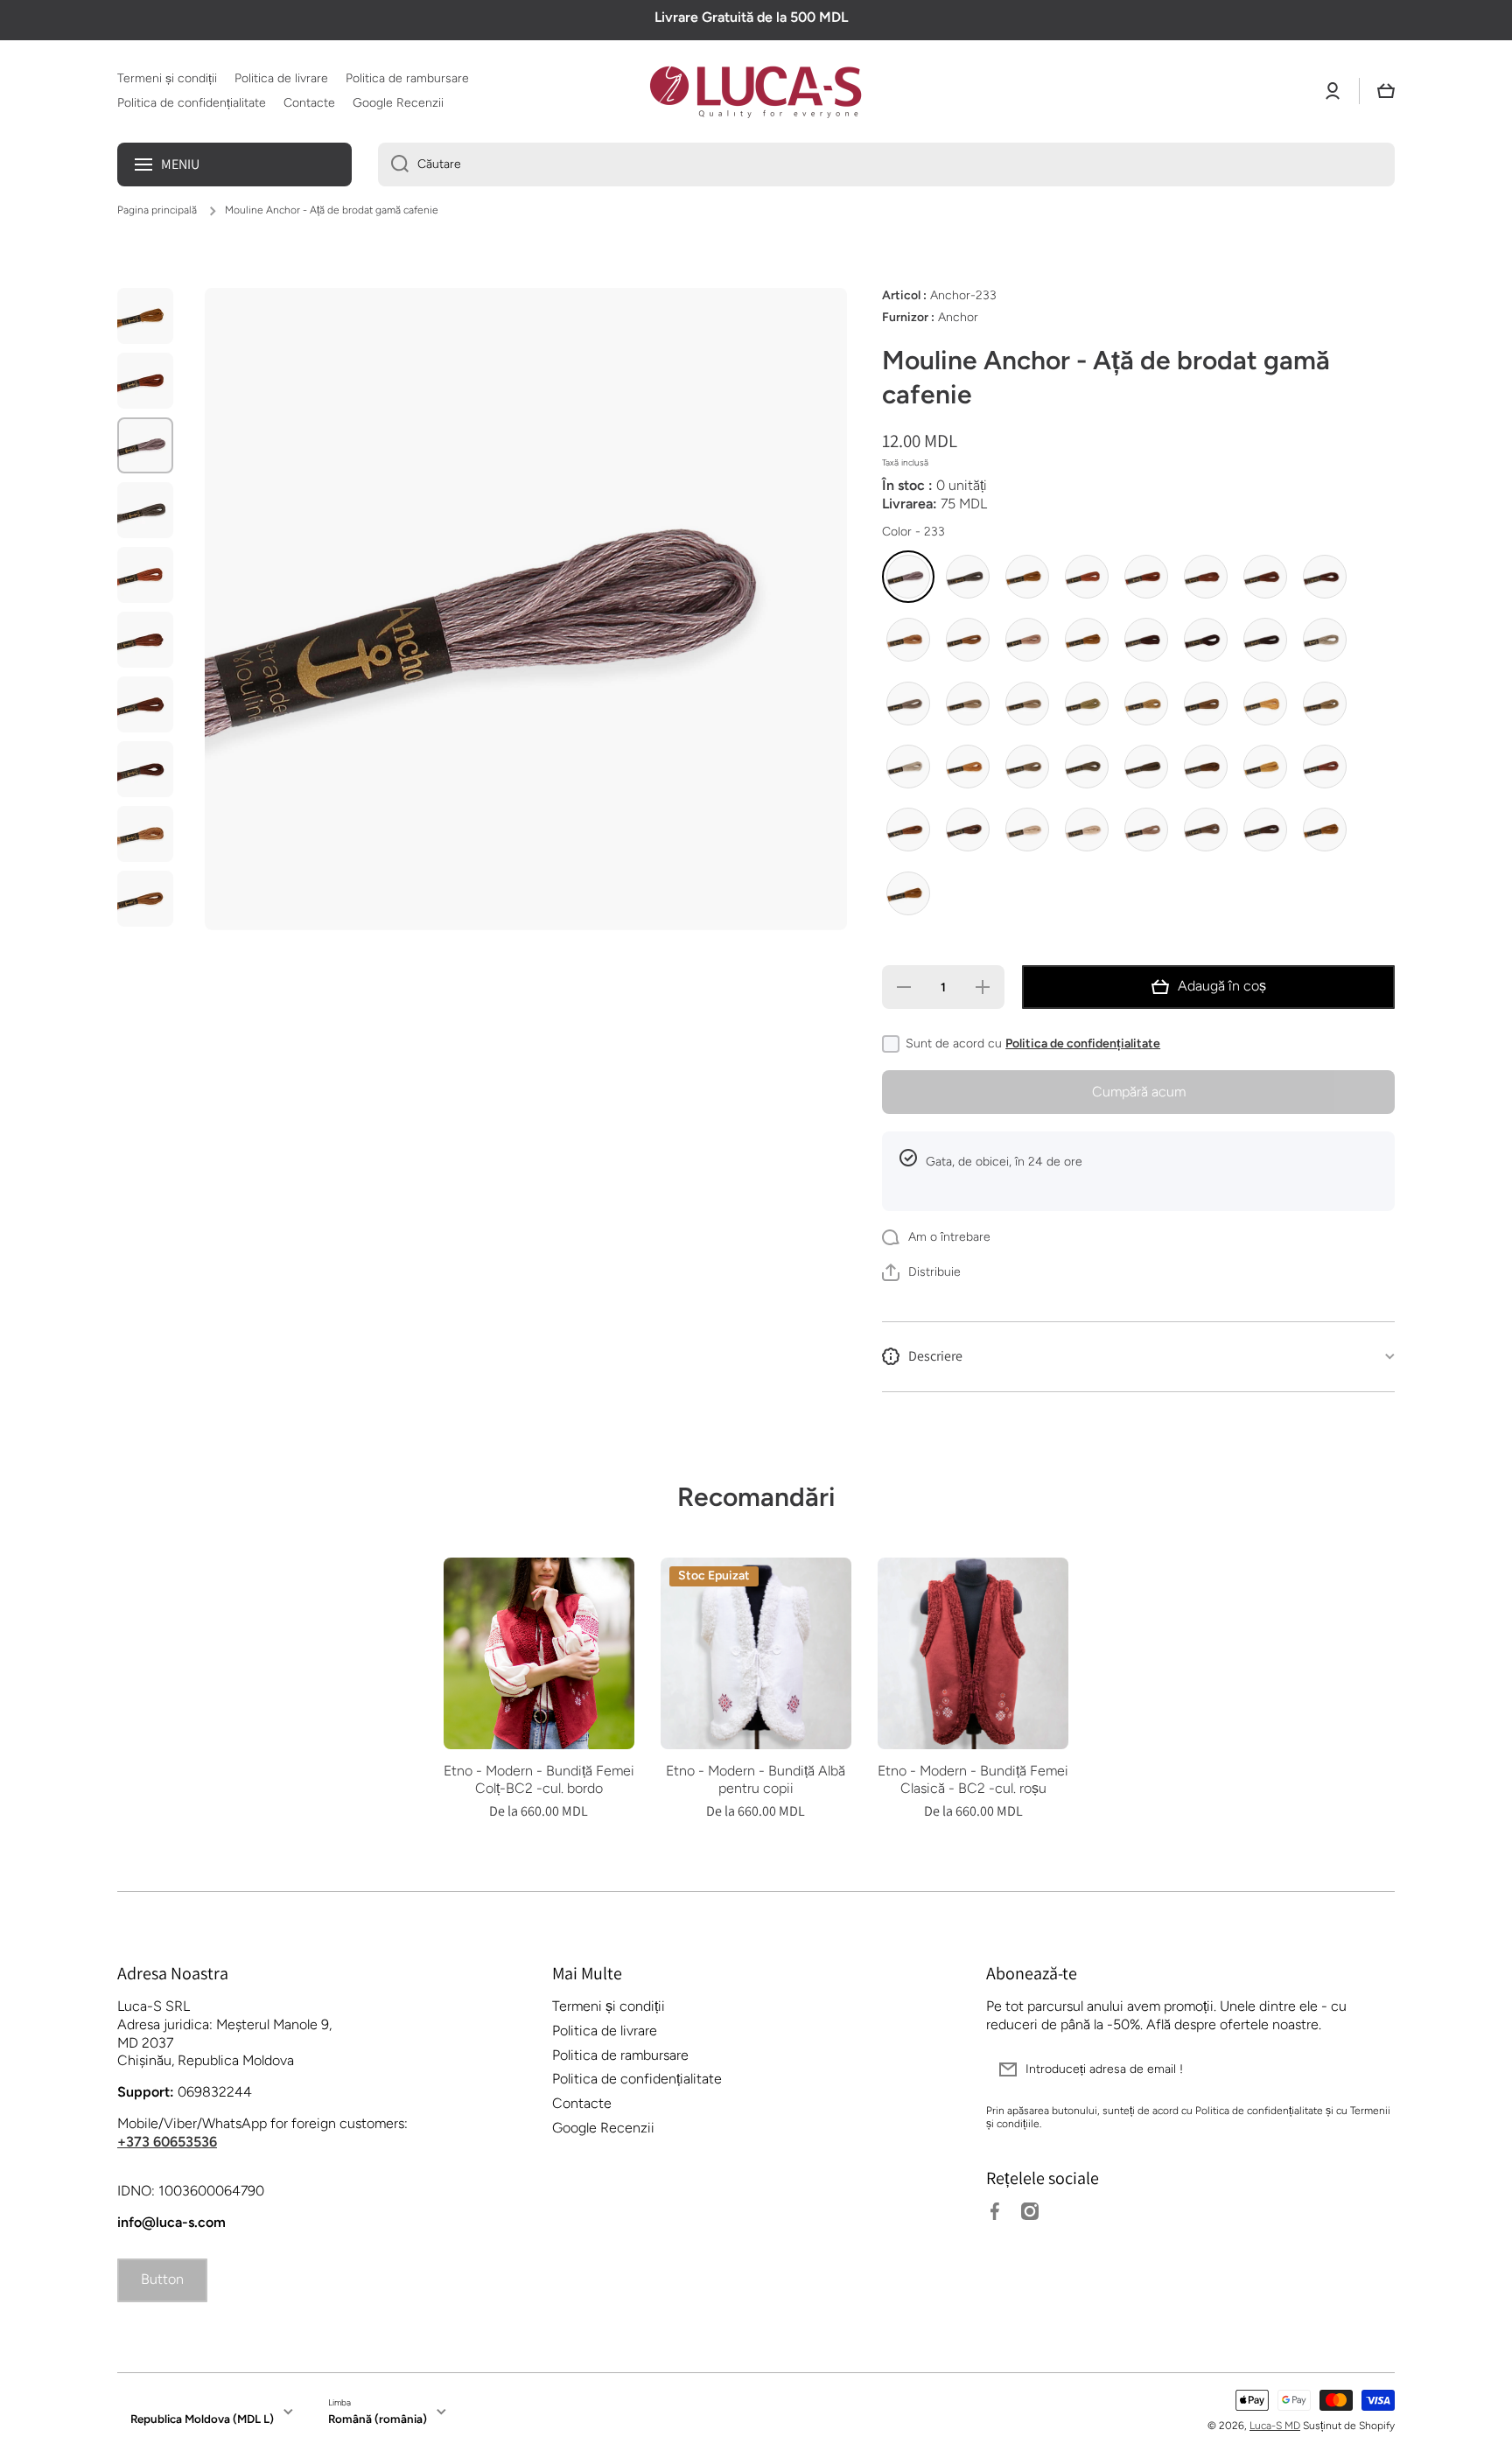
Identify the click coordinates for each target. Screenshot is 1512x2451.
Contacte (582, 2103)
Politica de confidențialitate (1083, 1043)
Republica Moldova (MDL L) (202, 2419)
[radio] (908, 577)
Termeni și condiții (609, 2006)
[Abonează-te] (1373, 2069)
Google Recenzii (603, 2128)
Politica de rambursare (620, 2055)
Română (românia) (378, 2419)
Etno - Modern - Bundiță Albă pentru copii (756, 1780)
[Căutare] (393, 165)
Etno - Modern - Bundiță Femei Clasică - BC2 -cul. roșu (973, 1780)
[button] (1386, 91)
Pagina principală (157, 210)
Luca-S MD (1275, 2426)
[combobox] (886, 165)
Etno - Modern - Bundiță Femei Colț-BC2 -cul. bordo (539, 1780)
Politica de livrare (605, 2031)
